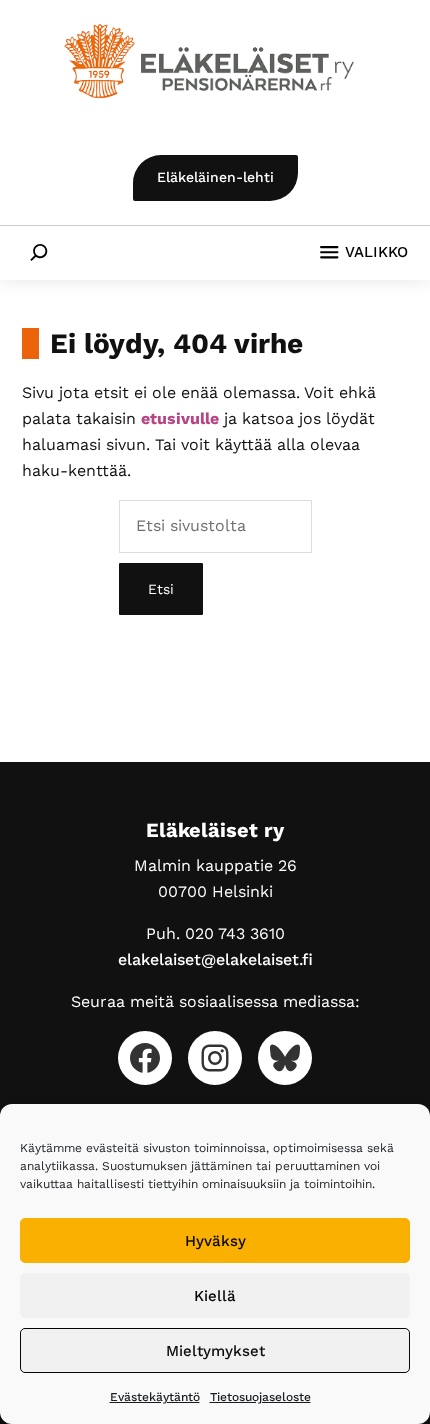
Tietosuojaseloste (260, 1397)
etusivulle (180, 418)
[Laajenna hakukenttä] (38, 252)
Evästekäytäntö (155, 1397)
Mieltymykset (215, 1351)
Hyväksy (215, 1241)
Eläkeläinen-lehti (215, 177)
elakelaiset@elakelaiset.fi (215, 959)
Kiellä (215, 1296)
